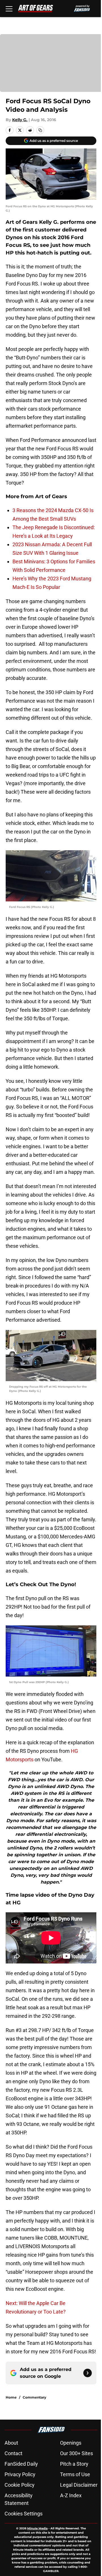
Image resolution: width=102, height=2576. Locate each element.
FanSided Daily (21, 2464)
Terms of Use (75, 2474)
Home (11, 2397)
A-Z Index (71, 2495)
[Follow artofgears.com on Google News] (88, 2373)
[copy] (40, 130)
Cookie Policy (20, 2485)
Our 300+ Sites (76, 2453)
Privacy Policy (20, 2474)
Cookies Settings (24, 2514)
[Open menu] (9, 9)
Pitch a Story (74, 2464)
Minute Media (37, 2528)
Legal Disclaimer (79, 2485)
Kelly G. (20, 120)
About (11, 2443)
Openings (71, 2443)
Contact (13, 2453)
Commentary (34, 2397)
